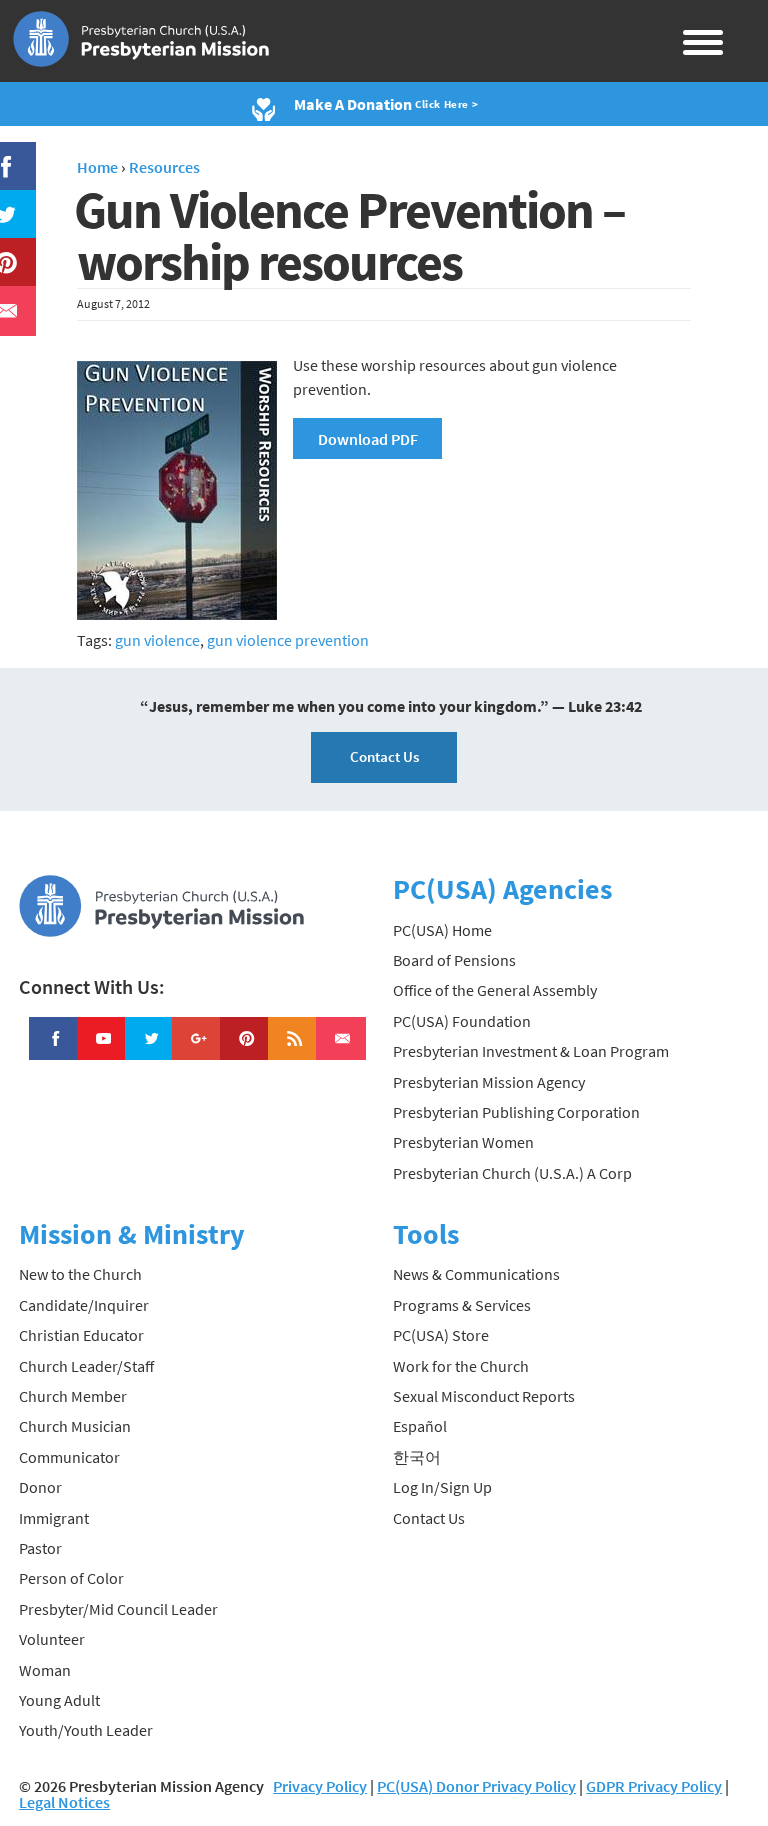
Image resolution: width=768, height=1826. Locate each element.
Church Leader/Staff (86, 1366)
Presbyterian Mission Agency (489, 1082)
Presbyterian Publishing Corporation (516, 1112)
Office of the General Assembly (495, 990)
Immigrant (54, 1518)
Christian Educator (81, 1335)
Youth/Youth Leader (86, 1730)
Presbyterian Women (463, 1142)
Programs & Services (462, 1305)
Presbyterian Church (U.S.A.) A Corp (512, 1173)
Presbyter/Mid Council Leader (118, 1609)
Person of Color (71, 1578)
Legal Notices (64, 1802)
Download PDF (368, 439)
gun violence (157, 640)
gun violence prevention (288, 640)
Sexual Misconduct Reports (484, 1396)
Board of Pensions (454, 960)
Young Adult (59, 1700)
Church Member (73, 1396)
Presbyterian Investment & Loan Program (531, 1051)
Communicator (69, 1457)
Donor (40, 1487)
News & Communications (476, 1274)
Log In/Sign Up (442, 1487)
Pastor (40, 1548)
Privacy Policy (320, 1786)
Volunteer (52, 1639)
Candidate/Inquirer (84, 1305)
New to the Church (80, 1274)
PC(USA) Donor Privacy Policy (476, 1786)
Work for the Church (461, 1366)
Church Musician (75, 1426)
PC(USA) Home (442, 930)
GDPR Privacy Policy (654, 1786)
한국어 (417, 1457)
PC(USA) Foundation (462, 1021)
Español (420, 1426)
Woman (45, 1670)
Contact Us (384, 756)
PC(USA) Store (441, 1335)
